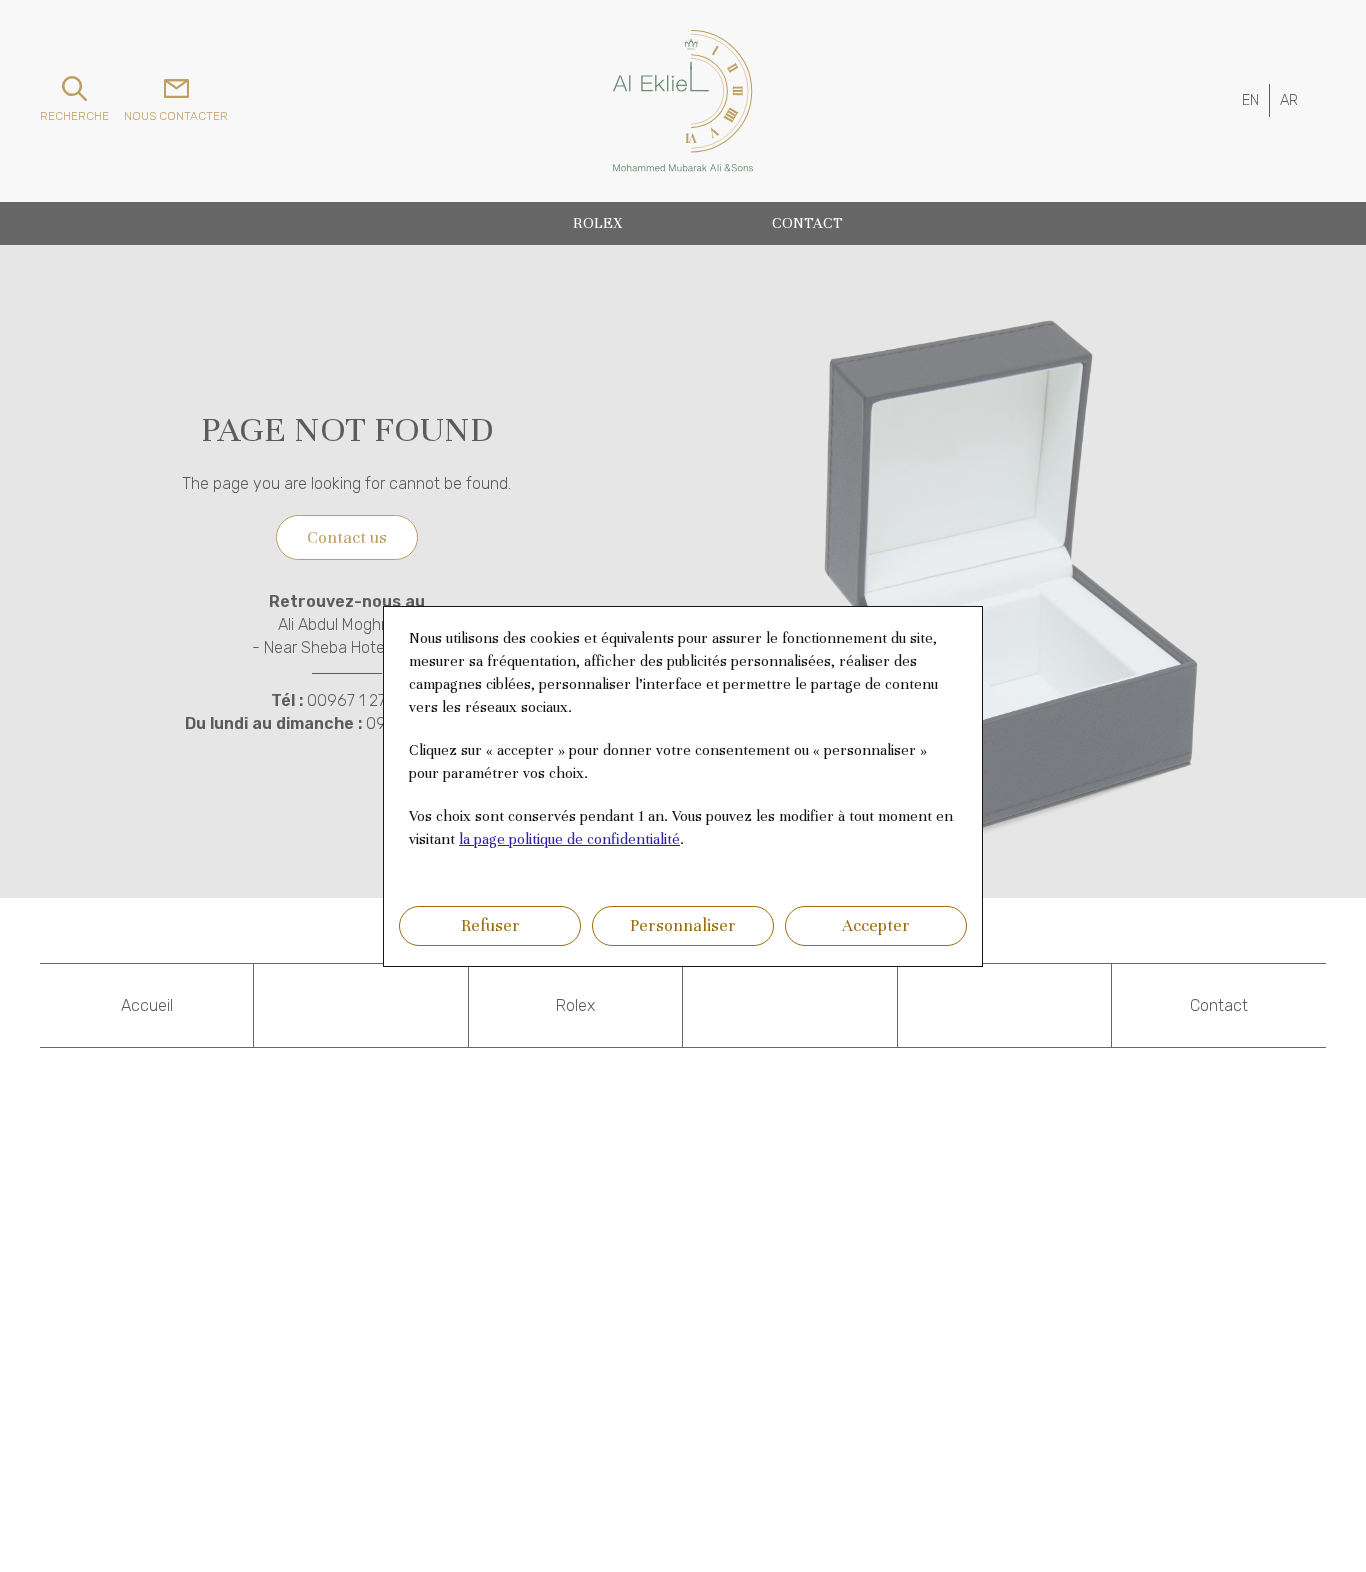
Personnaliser (683, 925)
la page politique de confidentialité (569, 839)
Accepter (876, 925)
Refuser (490, 925)
